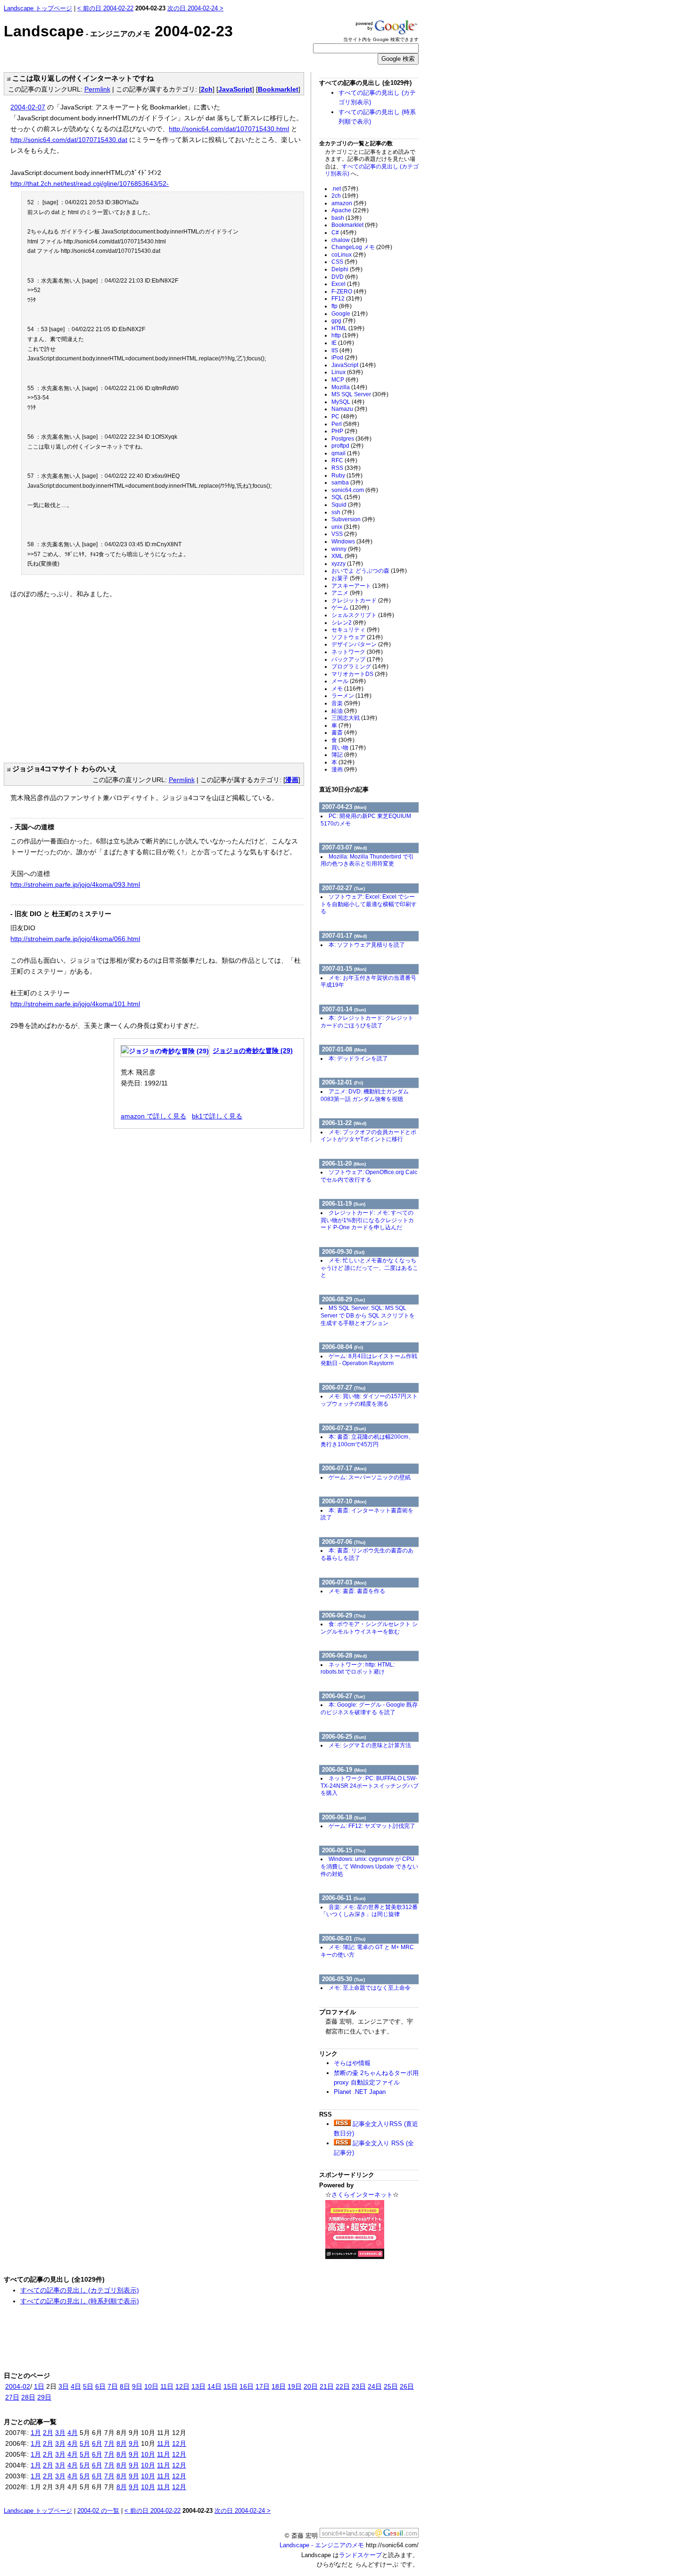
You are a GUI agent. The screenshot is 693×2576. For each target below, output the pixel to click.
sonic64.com (355, 490)
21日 (327, 2386)
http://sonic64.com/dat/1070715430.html (229, 129)
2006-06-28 (344, 1655)
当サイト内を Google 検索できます (381, 39)
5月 (85, 2443)
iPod (344, 358)
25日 (391, 2386)
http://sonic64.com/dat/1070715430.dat (69, 140)
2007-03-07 (344, 847)
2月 (48, 2433)
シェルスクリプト (363, 615)
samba (347, 483)
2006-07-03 (344, 1582)
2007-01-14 (344, 1009)
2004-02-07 (28, 107)
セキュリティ (355, 630)
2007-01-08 (344, 1049)
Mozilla (349, 387)
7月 (109, 2443)
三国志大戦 (354, 718)
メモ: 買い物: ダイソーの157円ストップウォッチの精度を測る (369, 1400)
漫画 (292, 780)
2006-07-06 (344, 1542)
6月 (97, 2443)
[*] (7, 78)
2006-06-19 (344, 1770)
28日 (28, 2397)
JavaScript (235, 89)
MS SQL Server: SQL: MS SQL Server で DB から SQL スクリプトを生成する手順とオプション (368, 1315)
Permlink (97, 89)
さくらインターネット (362, 2195)
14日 (214, 2386)
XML (344, 556)
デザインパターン (361, 644)
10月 (148, 2454)
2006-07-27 (344, 1388)
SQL (346, 497)
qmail (346, 453)
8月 (122, 2443)
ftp (342, 306)
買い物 (349, 748)
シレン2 (349, 623)
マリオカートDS (359, 674)
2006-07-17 (344, 1468)
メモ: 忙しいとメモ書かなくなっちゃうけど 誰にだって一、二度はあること (369, 1268)
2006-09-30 (343, 1252)
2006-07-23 (344, 1428)
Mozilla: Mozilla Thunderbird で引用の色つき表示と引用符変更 (367, 860)
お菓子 (347, 578)
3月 (60, 2433)
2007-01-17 (344, 936)
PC (344, 417)
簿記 (344, 755)
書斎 (344, 733)
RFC (344, 460)
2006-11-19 (344, 1204)
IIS (342, 350)
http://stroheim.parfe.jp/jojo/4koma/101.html (75, 1004)
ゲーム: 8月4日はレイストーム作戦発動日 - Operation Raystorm (369, 1360)
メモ (347, 689)
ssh (343, 512)
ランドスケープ (360, 2555)
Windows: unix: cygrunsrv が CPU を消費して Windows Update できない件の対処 (369, 1866)
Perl (345, 424)
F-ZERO (349, 292)
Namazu (349, 409)
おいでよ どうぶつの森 (369, 571)
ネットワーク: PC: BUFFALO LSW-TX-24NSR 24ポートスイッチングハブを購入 (370, 1786)
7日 (113, 2386)
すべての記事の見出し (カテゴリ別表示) (80, 2290)
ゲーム (350, 608)
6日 (100, 2386)
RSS (346, 468)
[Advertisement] (90, 676)
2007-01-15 (344, 969)
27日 (12, 2397)
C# (344, 233)
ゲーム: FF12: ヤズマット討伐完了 (372, 1826)
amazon (349, 203)
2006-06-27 (343, 1696)
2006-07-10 (344, 1501)
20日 (311, 2386)
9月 (134, 2443)
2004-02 (18, 2386)
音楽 (346, 703)
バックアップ (357, 659)
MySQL (348, 402)
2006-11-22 (344, 1123)
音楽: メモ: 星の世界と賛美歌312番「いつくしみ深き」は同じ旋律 (369, 1911)
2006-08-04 (342, 1347)
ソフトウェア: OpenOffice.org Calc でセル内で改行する (369, 1176)
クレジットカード (361, 600)
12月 (179, 2443)
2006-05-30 (343, 1979)
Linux (347, 372)
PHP (344, 431)
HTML (348, 328)
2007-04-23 (344, 807)
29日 (44, 2397)
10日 (151, 2386)
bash (346, 218)
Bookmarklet (278, 89)
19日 (295, 2386)
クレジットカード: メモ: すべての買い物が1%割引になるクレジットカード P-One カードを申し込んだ (367, 1220)
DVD (345, 277)
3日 (64, 2386)
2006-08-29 (343, 1299)
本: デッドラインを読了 (358, 1059)
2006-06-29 (344, 1615)
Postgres (351, 439)
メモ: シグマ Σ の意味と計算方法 (370, 1745)
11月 (164, 2443)
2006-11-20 (344, 1163)
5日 (88, 2386)
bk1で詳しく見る (217, 1116)
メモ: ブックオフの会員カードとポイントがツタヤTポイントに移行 (368, 1136)
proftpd (347, 446)
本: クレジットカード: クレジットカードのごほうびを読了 (367, 1022)
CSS (344, 262)
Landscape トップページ (38, 8)
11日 (167, 2386)
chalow (349, 240)
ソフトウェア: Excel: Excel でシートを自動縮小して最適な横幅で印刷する (369, 904)
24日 (375, 2386)
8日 (125, 2386)
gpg (343, 321)
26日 (407, 2386)
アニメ (347, 593)
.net (345, 189)
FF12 (347, 299)
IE (343, 343)
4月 (73, 2433)
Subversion (353, 519)
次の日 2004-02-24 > (195, 8)
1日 (39, 2386)
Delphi (347, 269)
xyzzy (347, 564)
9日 (137, 2386)
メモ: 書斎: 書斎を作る (357, 1591)
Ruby (347, 475)
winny (346, 549)
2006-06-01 (344, 1938)
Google (350, 314)
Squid (346, 505)
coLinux (349, 255)
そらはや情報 (352, 2063)
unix (346, 527)
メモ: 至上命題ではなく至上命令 (370, 1988)
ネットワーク (357, 652)
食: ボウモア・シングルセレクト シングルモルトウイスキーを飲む (369, 1628)
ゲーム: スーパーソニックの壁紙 (370, 1477)
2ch (207, 89)
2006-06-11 (344, 1898)
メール (349, 681)
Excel (346, 284)
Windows (352, 542)
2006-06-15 (344, 1850)
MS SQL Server (360, 394)
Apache (350, 210)
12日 (182, 2386)
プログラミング (360, 667)
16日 (247, 2386)
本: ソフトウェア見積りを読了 (367, 945)
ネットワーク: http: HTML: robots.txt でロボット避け (358, 1668)
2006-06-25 (344, 1737)
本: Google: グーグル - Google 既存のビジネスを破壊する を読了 (369, 1709)
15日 (231, 2386)
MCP (345, 380)
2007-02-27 (343, 888)
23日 (359, 2386)
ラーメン (351, 696)
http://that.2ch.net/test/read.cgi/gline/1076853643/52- (90, 183)
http (345, 335)
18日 (279, 2386)
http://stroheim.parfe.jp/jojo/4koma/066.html (75, 939)
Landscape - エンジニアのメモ (322, 2545)
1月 (36, 2433)
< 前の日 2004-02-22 (105, 8)
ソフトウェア (357, 637)
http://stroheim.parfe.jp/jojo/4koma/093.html (75, 884)
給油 (344, 711)
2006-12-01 (342, 1082)
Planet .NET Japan (360, 2092)
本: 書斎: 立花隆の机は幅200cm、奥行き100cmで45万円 (367, 1441)
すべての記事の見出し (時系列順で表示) (80, 2301)
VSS (344, 534)
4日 (76, 2386)
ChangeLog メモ (362, 247)
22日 (343, 2386)
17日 (263, 2386)
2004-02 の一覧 (98, 2511)
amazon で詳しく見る (153, 1116)
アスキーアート (360, 586)
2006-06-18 (344, 1817)
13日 (198, 2386)
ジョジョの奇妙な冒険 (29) (253, 1050)
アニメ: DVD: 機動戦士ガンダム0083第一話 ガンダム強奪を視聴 (365, 1095)
